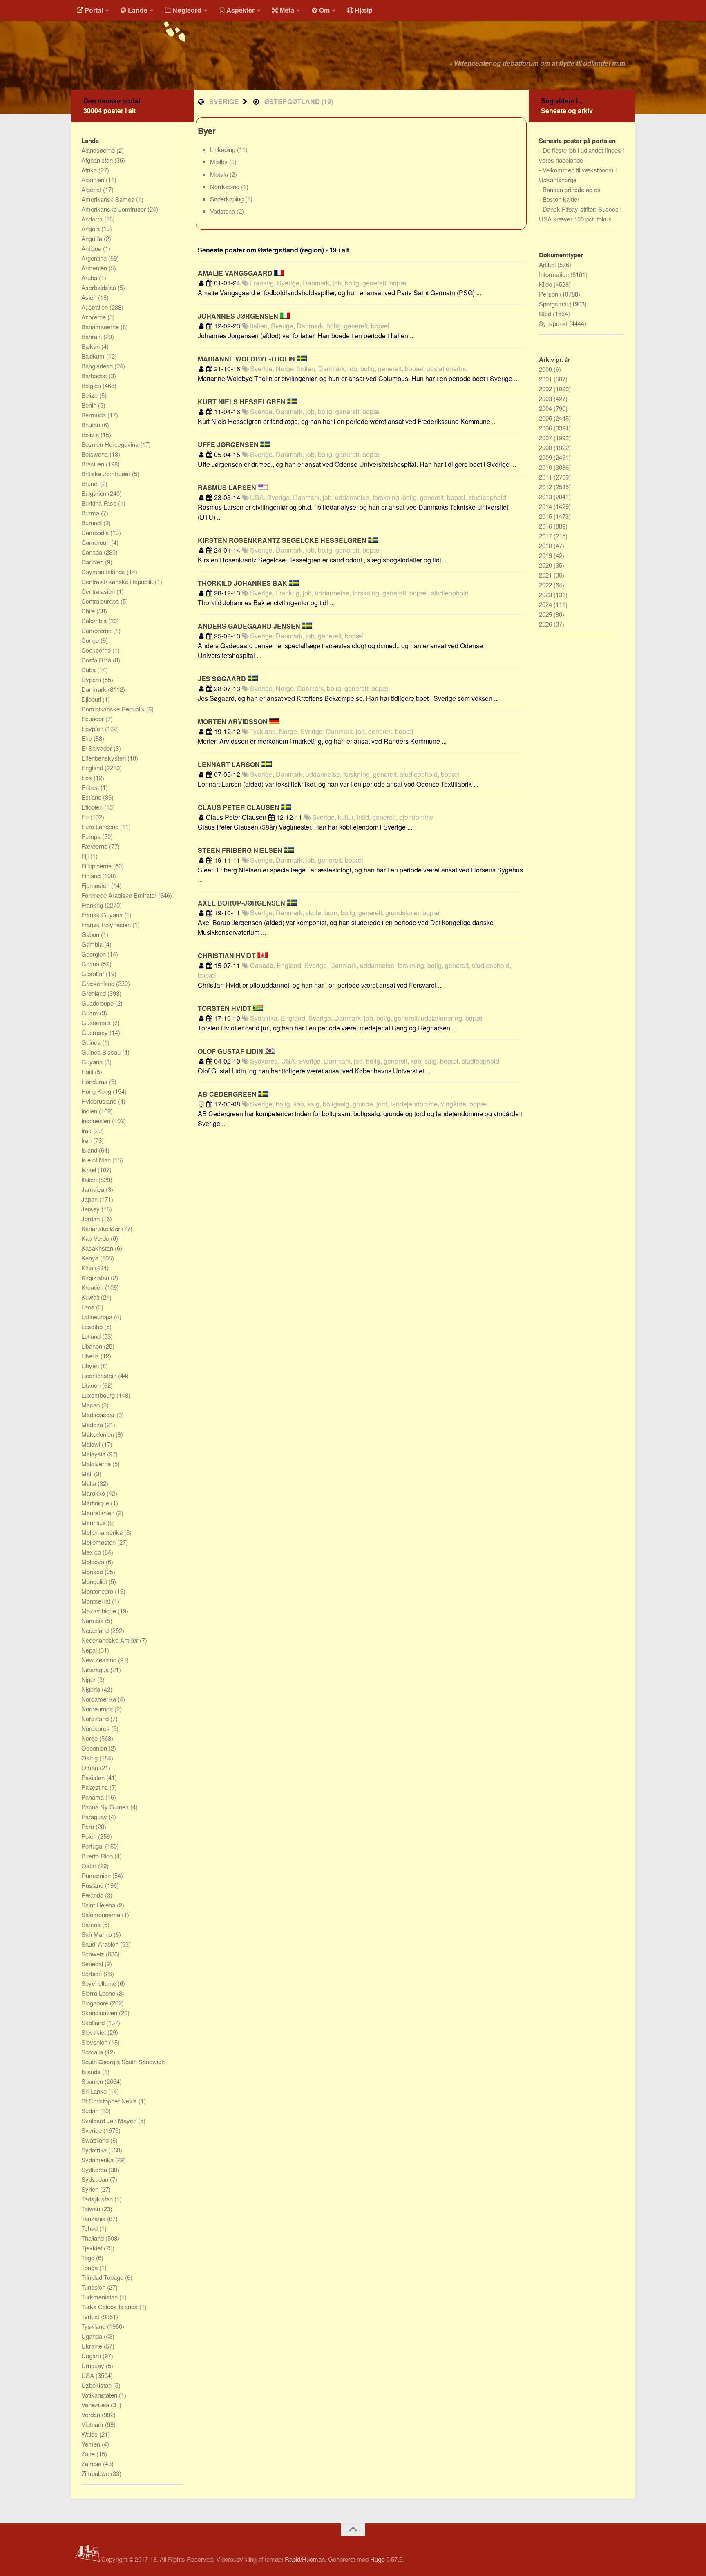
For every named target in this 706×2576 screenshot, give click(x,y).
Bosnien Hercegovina (111, 444)
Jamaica (94, 1189)
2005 (546, 418)
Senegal (93, 1964)
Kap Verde (96, 1238)
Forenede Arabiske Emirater (120, 895)
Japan (90, 1199)
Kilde (546, 284)
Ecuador (93, 719)
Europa (92, 836)
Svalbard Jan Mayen (110, 2120)
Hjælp (364, 10)
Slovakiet (94, 2032)
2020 (546, 565)
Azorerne (94, 317)
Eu (86, 817)
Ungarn (92, 2356)
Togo (89, 2258)
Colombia (95, 621)
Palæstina (95, 1787)
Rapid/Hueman (305, 2559)
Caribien (93, 562)
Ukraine (93, 2346)
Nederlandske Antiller (111, 1640)
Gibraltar (94, 974)
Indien (90, 1111)
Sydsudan (96, 2179)
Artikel (548, 264)
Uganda (93, 2336)
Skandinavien (100, 2013)
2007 (546, 438)
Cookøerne (97, 650)
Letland (92, 1336)
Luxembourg (99, 1395)
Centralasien (99, 591)
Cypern (92, 679)
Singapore (96, 2003)
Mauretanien (99, 1513)
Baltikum (94, 356)
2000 (546, 369)
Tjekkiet (93, 2248)
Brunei (91, 483)
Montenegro (98, 1591)
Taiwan (92, 2209)
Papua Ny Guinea (106, 1807)
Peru (88, 1826)
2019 (546, 555)
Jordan (91, 1219)
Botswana (95, 454)
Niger (89, 1679)
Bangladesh (98, 366)
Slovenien (95, 2042)
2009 (546, 457)
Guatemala (97, 1023)
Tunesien (94, 2287)
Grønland (94, 993)
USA (88, 2375)
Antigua (92, 248)
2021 (546, 575)
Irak (87, 1130)
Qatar (90, 1866)
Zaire (89, 2454)
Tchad (90, 2228)
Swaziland (96, 2140)
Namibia (93, 1620)
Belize (90, 395)
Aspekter (240, 10)
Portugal (93, 1846)
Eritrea (91, 787)
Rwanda (93, 1895)
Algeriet (92, 189)
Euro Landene (101, 826)
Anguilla (93, 238)
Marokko (94, 1493)
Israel (89, 1170)
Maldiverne (97, 1464)
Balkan (91, 346)
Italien (90, 1179)
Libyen (91, 1366)
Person (549, 294)
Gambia (93, 944)
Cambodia (96, 532)
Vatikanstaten (100, 2395)
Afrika (90, 170)
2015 (546, 516)
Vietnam (93, 2424)
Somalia (93, 2052)
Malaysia (94, 1454)
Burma (91, 513)
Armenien (95, 268)
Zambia (92, 2463)
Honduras (95, 1081)
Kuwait (91, 1297)
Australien (95, 307)
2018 (546, 545)
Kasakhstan (98, 1248)
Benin (90, 405)
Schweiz (94, 1954)
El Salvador (97, 748)
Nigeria (92, 1689)
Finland (92, 875)
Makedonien (98, 1434)
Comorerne (97, 630)
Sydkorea (95, 2169)
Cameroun (96, 542)
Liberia (91, 1356)
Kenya (91, 1258)
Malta (89, 1483)
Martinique (96, 1503)
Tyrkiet (91, 2316)
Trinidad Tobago (103, 2277)
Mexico (92, 1552)
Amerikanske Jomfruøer (114, 209)
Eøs (87, 777)
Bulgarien (95, 493)
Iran (87, 1140)
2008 (546, 447)
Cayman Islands (104, 572)
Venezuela (96, 2405)
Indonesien (97, 1121)
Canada (93, 552)
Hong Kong (97, 1091)
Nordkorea (96, 1728)
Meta (287, 10)
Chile (89, 611)
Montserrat (97, 1601)
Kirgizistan (96, 1277)
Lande (138, 10)
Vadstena (223, 211)
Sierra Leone (99, 1993)
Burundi (92, 523)
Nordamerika (99, 1699)
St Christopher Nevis (110, 2101)
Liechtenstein (100, 1375)
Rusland (93, 1885)
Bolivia (91, 434)
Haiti (88, 1072)
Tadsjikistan (98, 2199)
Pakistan (94, 1777)
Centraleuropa (101, 601)
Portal (94, 10)
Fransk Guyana (103, 915)
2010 (546, 467)
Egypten (93, 728)
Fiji (86, 856)
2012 (546, 487)
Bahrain (92, 336)
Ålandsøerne (99, 150)
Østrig (90, 1758)
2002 (546, 389)
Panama (93, 1797)
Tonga (90, 2267)
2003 (546, 398)
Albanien (94, 180)
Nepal (90, 1650)
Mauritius (94, 1522)
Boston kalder (561, 199)
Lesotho (93, 1326)
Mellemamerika (103, 1532)
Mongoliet (95, 1581)
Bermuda (94, 415)
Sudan (91, 2111)
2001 (546, 379)
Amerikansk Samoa (109, 199)
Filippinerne (97, 866)
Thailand (93, 2238)
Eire (87, 738)
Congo (91, 640)
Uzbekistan (97, 2385)
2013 (546, 496)
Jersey (91, 1209)
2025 (546, 614)
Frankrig (93, 905)
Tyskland (94, 2326)
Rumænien (97, 1875)
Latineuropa (98, 1317)
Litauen (92, 1385)
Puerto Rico (98, 1856)
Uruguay (94, 2365)
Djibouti (92, 699)
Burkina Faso (100, 503)
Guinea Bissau (102, 1052)
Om (324, 10)
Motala (220, 174)
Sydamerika (98, 2160)
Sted (546, 313)
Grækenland (99, 983)
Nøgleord (187, 10)
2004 (546, 408)
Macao (91, 1405)
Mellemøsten (99, 1542)
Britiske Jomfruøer (107, 474)
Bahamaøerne (101, 327)
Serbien (92, 1973)
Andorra (93, 219)
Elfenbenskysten (104, 758)
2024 (546, 604)
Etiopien (93, 807)
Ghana (91, 964)
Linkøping (223, 149)
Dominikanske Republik (114, 709)
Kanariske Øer (102, 1228)
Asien (90, 297)
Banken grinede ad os (572, 189)
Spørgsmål (554, 304)
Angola (91, 229)
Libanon (93, 1346)
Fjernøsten (96, 885)
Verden (92, 2414)
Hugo (377, 2559)
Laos (89, 1307)
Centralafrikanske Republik (118, 581)
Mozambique (99, 1611)
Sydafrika (95, 2150)
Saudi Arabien (101, 1944)
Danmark (95, 689)
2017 (546, 536)
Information (555, 274)
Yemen (92, 2444)
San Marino (97, 1934)
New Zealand (100, 1660)
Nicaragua (96, 1669)
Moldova (94, 1562)
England (93, 768)
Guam (90, 1013)
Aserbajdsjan (99, 287)
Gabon (91, 934)
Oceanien (95, 1748)
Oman (90, 1768)
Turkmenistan (100, 2297)
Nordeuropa (98, 1709)
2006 (546, 428)
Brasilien (94, 464)
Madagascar (99, 1415)
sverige (224, 101)
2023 (546, 594)
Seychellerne (99, 1983)
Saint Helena (99, 1905)
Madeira (93, 1424)
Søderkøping (228, 199)
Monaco (93, 1571)
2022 (546, 585)
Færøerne (95, 846)
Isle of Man (97, 1160)
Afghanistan (98, 160)
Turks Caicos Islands (110, 2307)
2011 (546, 477)
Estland (92, 797)
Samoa (92, 1924)
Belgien (92, 385)
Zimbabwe (96, 2473)
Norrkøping (226, 186)
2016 (546, 526)
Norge (90, 1738)
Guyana (93, 1062)
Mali (88, 1473)
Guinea (92, 1042)
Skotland (94, 2022)
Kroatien (93, 1287)
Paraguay (95, 1817)
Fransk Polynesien (107, 924)
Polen (90, 1836)
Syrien (91, 2189)
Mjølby (220, 162)
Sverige (92, 2130)
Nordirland (96, 1718)
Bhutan (92, 425)
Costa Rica (97, 660)
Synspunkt (554, 323)
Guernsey (95, 1032)
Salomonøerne (102, 1915)
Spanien (93, 2081)
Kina (88, 1268)
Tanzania (94, 2218)
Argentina (95, 258)
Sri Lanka (95, 2091)
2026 (546, 624)
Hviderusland (100, 1101)
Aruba (90, 278)
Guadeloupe (98, 1003)
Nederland (96, 1630)
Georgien (94, 954)
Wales (90, 2434)
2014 (546, 506)
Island (90, 1150)
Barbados (95, 376)
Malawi (92, 1444)
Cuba (89, 670)
